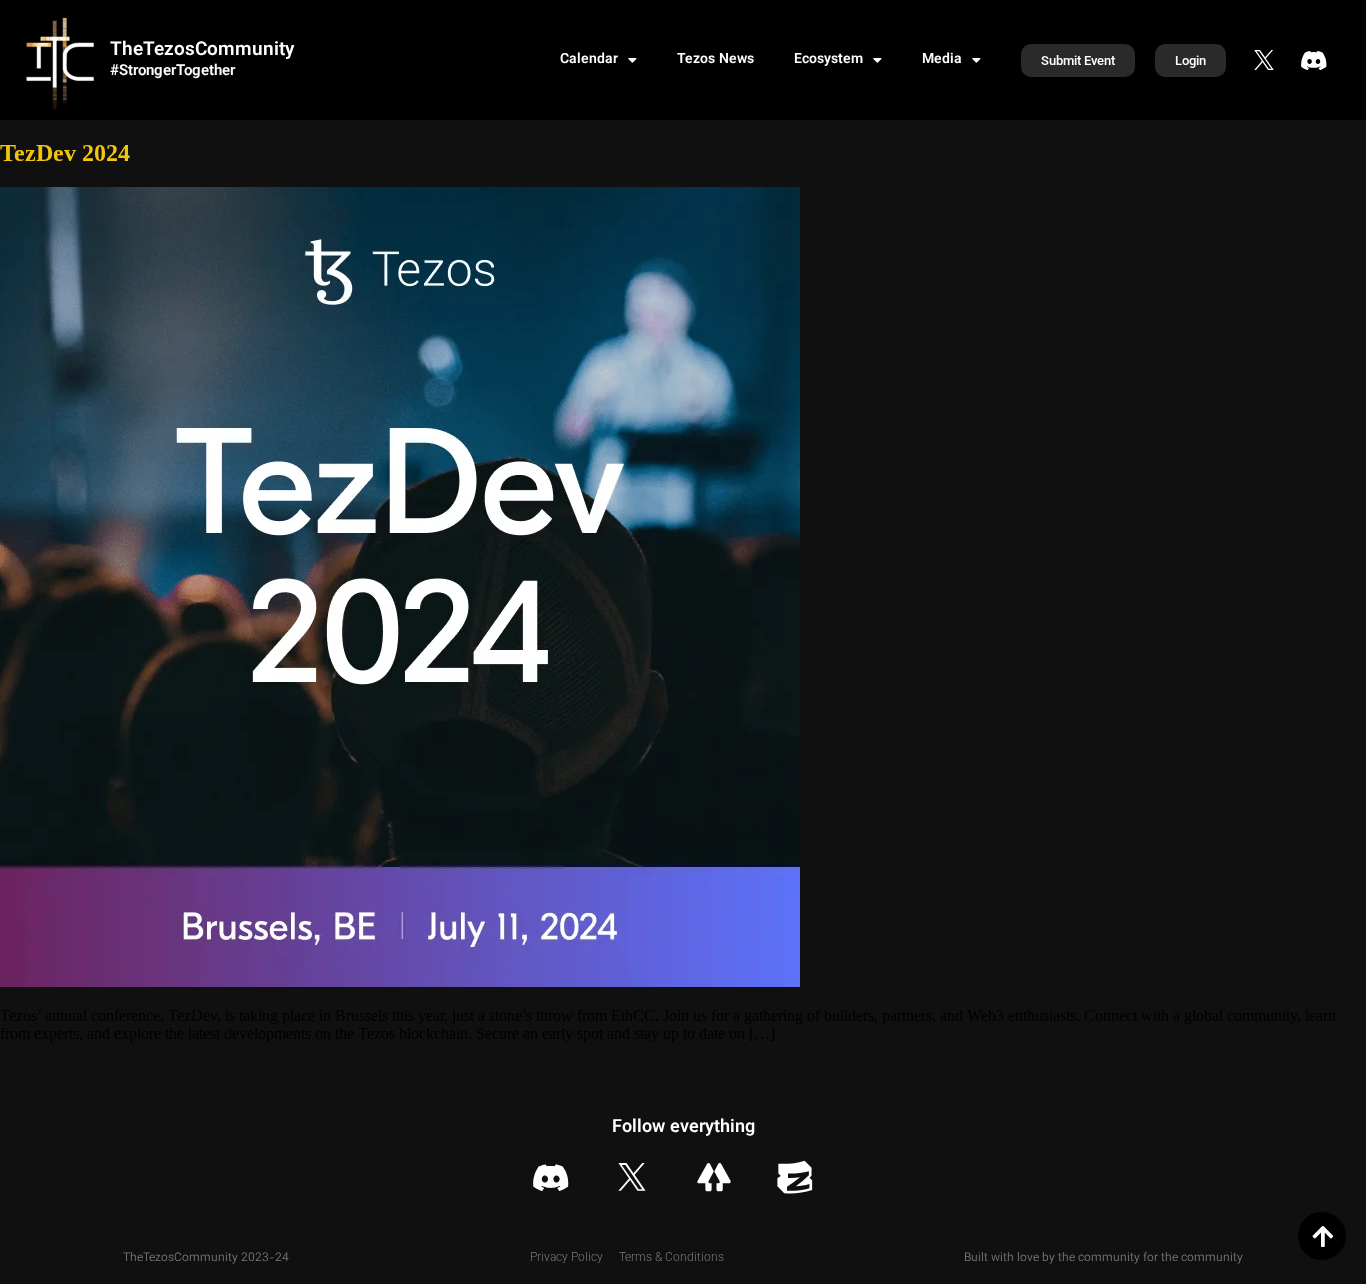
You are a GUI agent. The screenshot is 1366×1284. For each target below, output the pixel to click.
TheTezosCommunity (202, 50)
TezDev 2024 (65, 153)
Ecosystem (828, 60)
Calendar (589, 60)
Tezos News (715, 60)
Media (942, 60)
